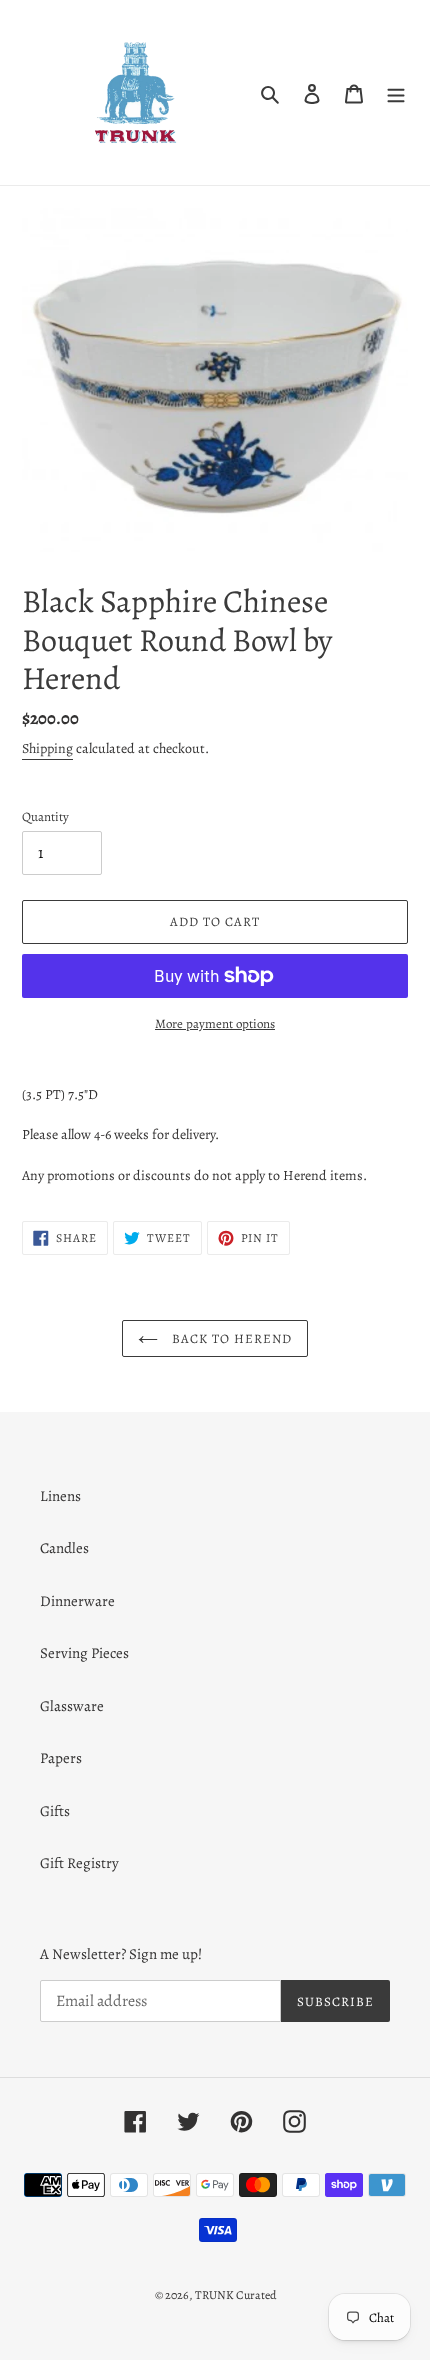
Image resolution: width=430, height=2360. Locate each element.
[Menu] (396, 92)
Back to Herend (230, 1338)
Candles (64, 1548)
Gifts (55, 1811)
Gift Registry (79, 1863)
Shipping (47, 748)
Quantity (45, 816)
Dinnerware (77, 1601)
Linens (60, 1496)
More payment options (215, 1023)
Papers (61, 1758)
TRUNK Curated (235, 2295)
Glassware (72, 1706)
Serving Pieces (84, 1653)
